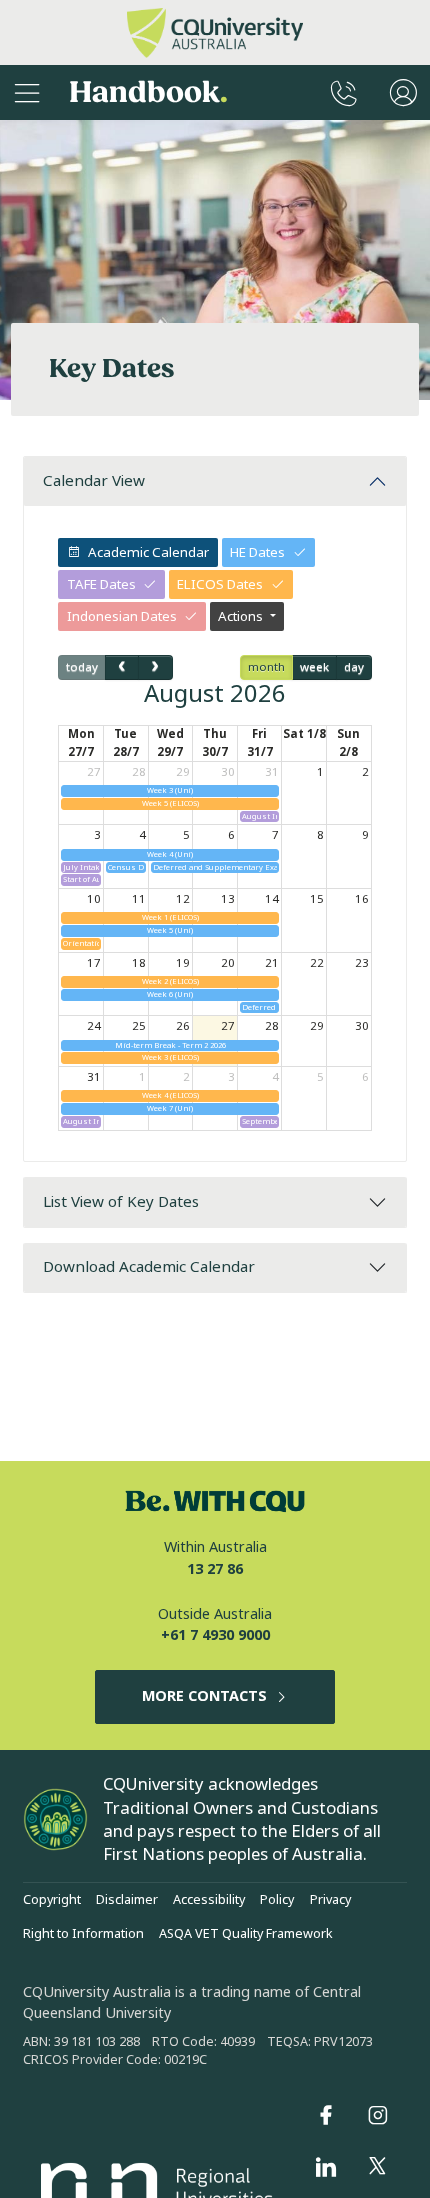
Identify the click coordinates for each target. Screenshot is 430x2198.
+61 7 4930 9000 (215, 1635)
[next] (155, 667)
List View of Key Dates (121, 1202)
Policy (277, 1900)
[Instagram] (378, 2115)
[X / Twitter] (378, 2167)
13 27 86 (215, 1569)
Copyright (52, 1900)
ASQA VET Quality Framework (246, 1934)
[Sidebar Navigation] (27, 92)
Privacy (330, 1900)
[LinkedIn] (326, 2167)
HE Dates (257, 552)
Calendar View (94, 481)
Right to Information (83, 1934)
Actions (242, 616)
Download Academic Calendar (149, 1267)
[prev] (122, 667)
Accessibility (209, 1900)
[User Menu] (403, 92)
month (266, 667)
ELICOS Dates (220, 584)
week (314, 667)
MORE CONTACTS (204, 1696)
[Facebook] (326, 2115)
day (354, 667)
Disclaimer (127, 1900)
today (82, 667)
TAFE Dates (101, 584)
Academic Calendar (148, 552)
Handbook (148, 92)
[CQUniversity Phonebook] (344, 92)
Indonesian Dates (122, 616)
